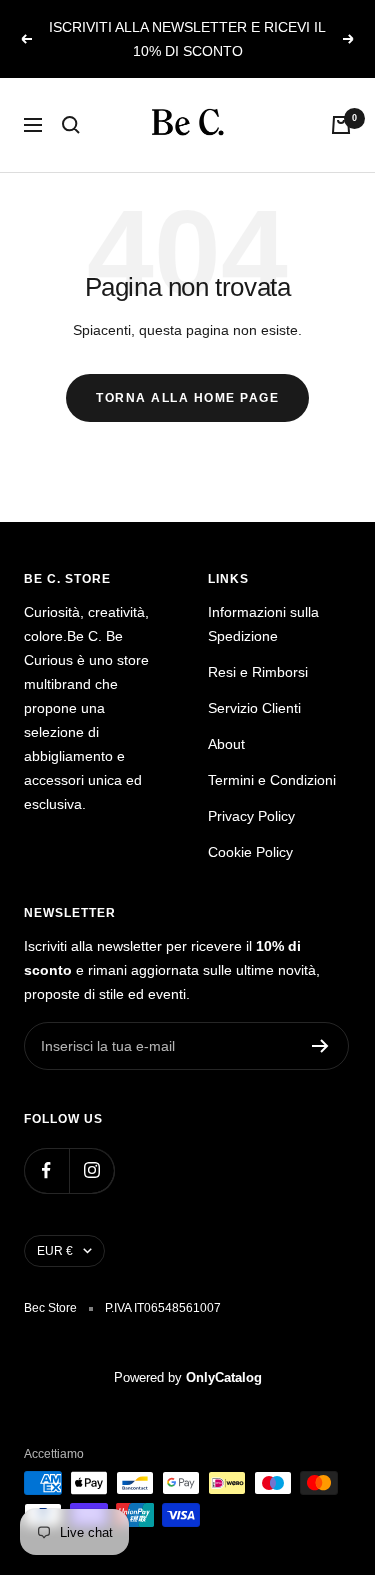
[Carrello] (341, 125)
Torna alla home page (187, 398)
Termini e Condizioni (272, 780)
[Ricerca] (71, 125)
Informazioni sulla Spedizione (263, 624)
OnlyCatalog (224, 1377)
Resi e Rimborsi (258, 672)
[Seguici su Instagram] (91, 1170)
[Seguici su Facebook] (46, 1170)
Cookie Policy (250, 852)
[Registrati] (320, 1046)
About (226, 744)
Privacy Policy (251, 816)
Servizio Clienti (254, 708)
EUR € (55, 1251)
